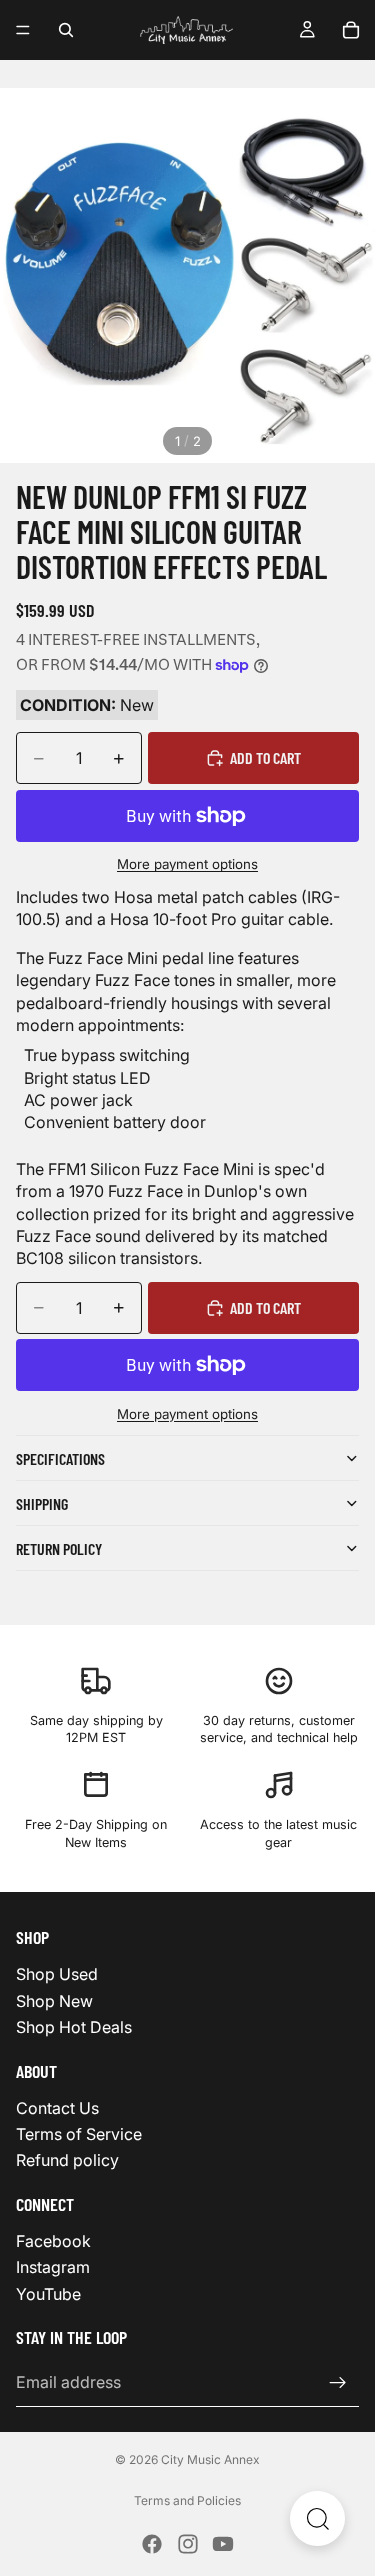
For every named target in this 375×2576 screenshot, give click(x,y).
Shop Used (57, 1974)
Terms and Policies (187, 2500)
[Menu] (23, 30)
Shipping (42, 1503)
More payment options (187, 864)
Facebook (53, 2241)
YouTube (48, 2293)
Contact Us (57, 2107)
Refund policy (67, 2160)
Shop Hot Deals (74, 2027)
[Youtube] (223, 2544)
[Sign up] (338, 2382)
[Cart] (351, 30)
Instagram (53, 2267)
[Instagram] (188, 2544)
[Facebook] (152, 2544)
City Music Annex (210, 2459)
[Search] (66, 30)
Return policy (59, 1548)
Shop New (54, 2000)
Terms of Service (79, 2134)
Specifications (60, 1458)
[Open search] (317, 2518)
